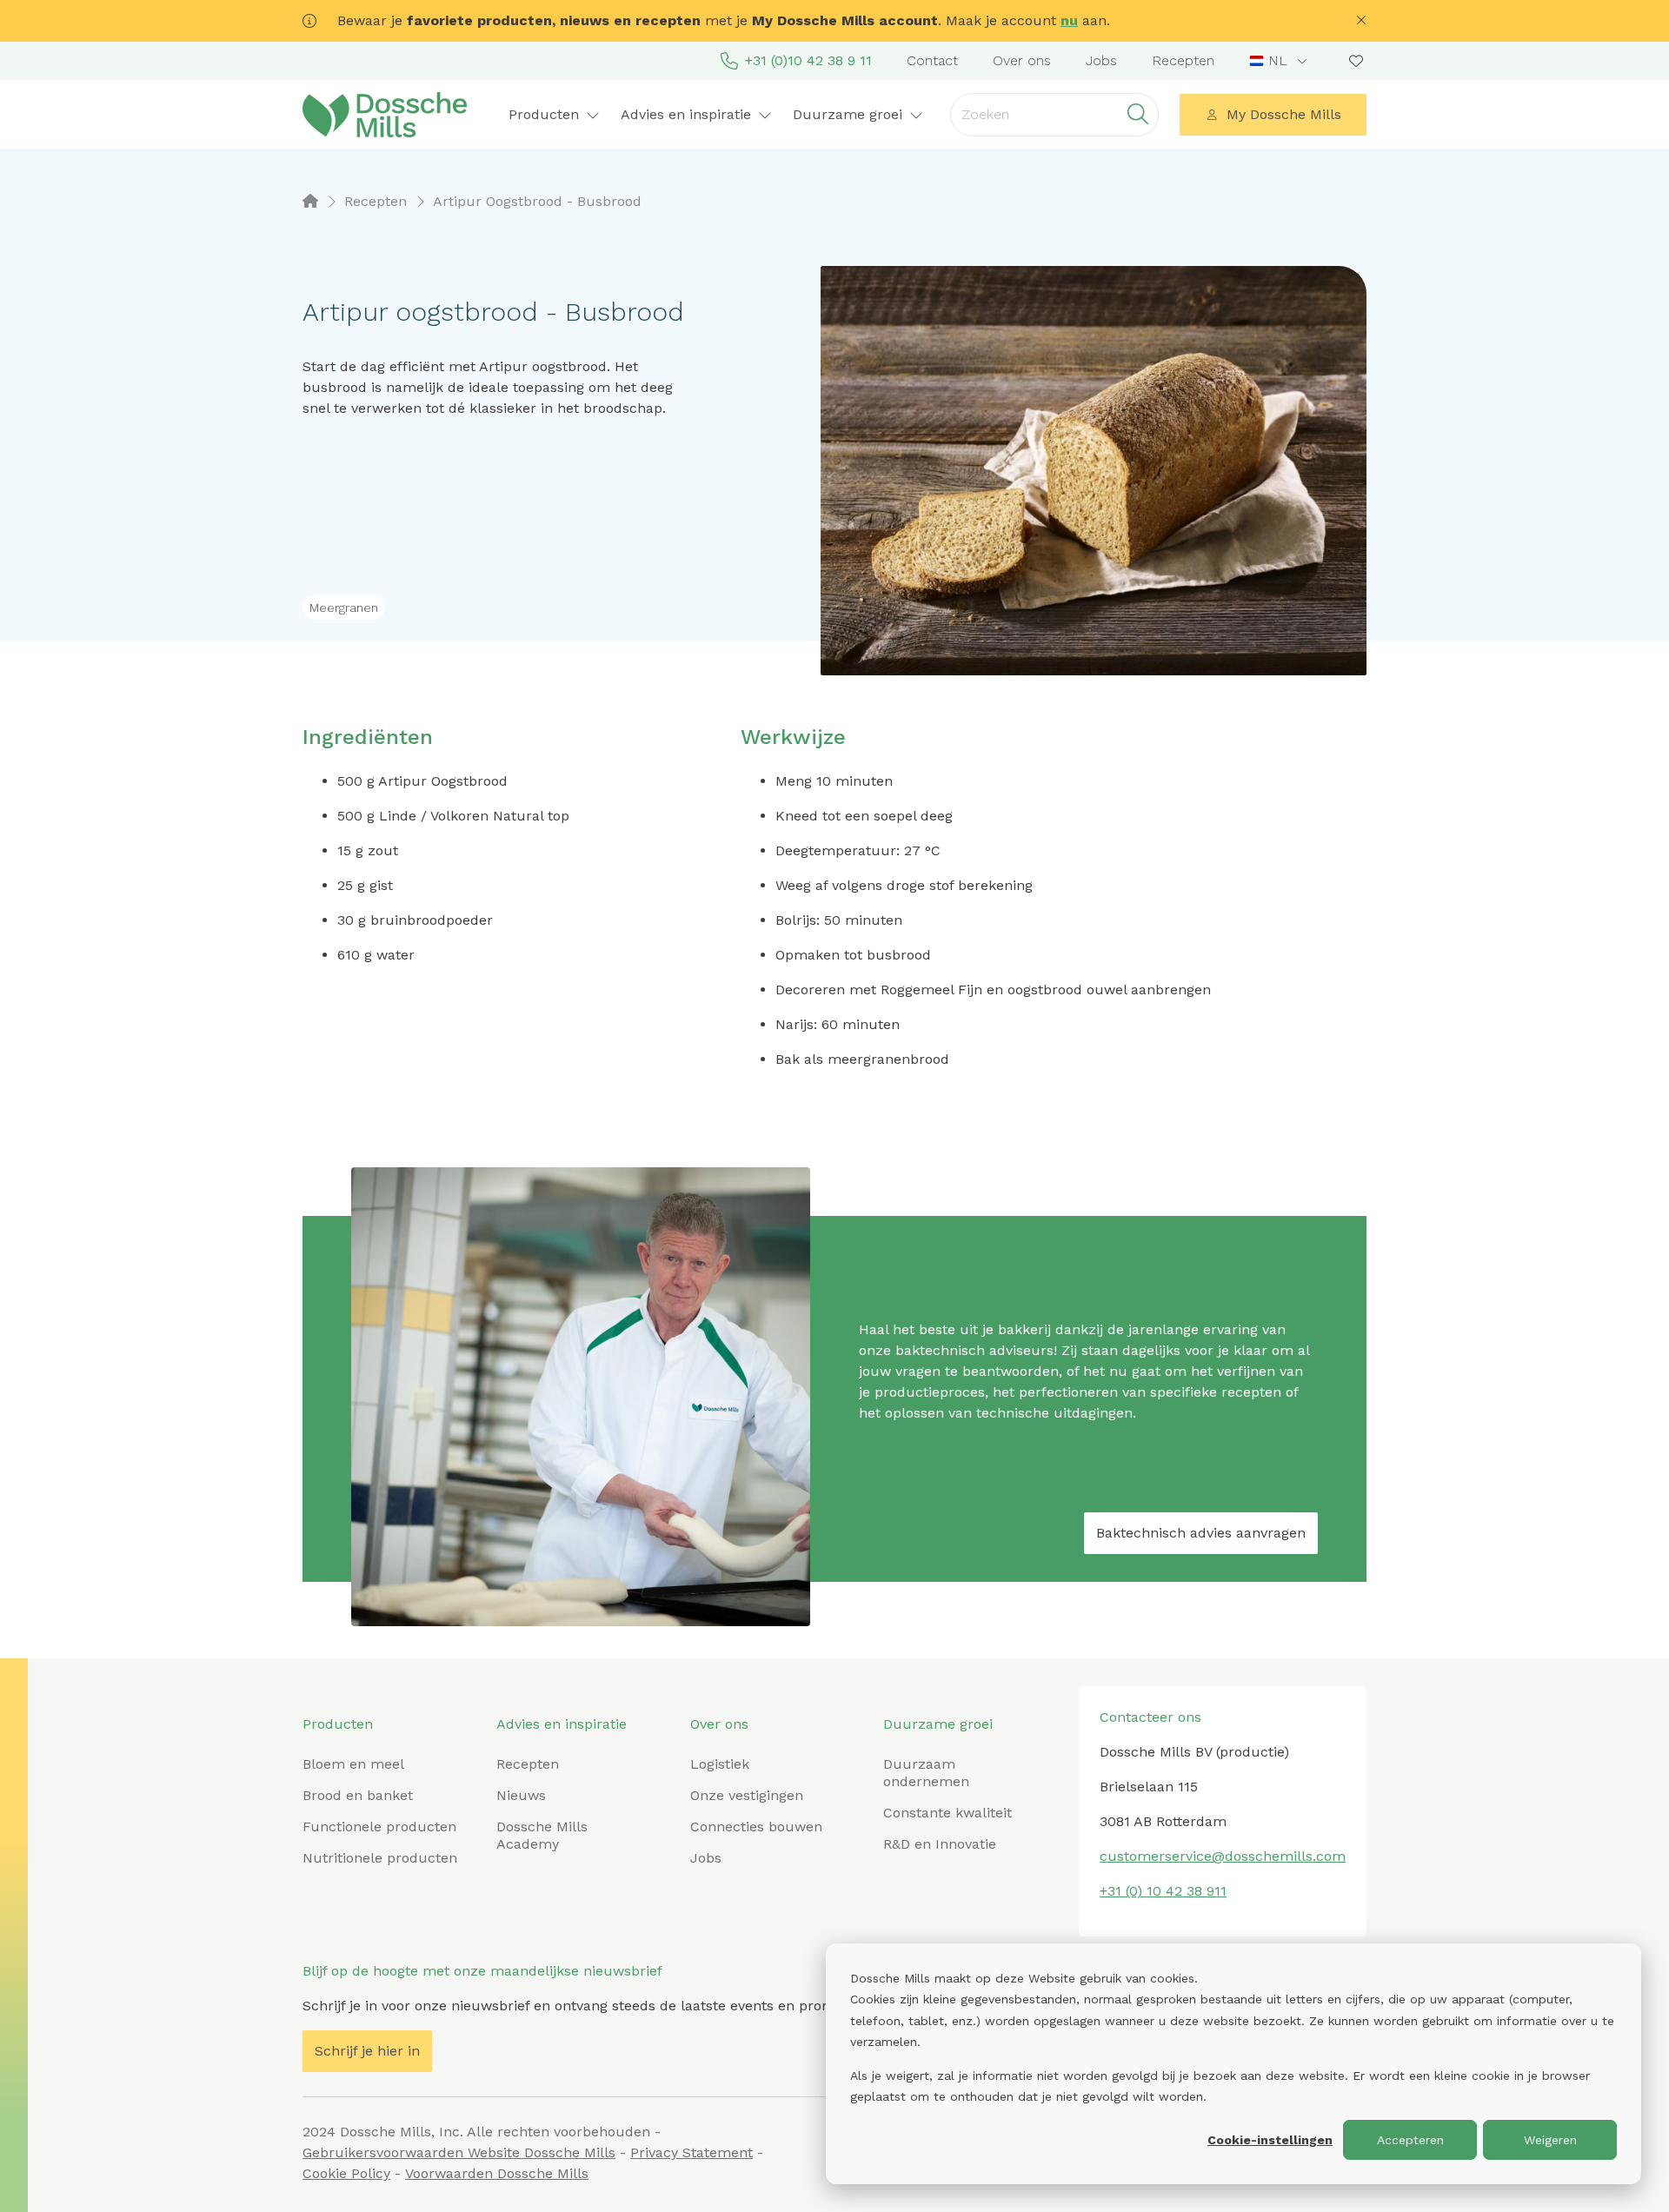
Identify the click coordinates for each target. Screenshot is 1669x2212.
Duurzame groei (938, 1724)
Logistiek (720, 1764)
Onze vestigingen (747, 1795)
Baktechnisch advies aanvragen (1201, 1533)
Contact (932, 60)
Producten (338, 1724)
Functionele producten (379, 1827)
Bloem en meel (353, 1764)
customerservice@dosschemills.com (1223, 1856)
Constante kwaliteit (948, 1813)
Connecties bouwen (756, 1827)
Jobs (1101, 60)
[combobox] (1280, 61)
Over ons (1022, 60)
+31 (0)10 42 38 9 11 (808, 60)
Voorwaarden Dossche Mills (497, 2173)
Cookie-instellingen (1270, 2140)
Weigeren (1550, 2140)
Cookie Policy (346, 2173)
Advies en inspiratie (562, 1724)
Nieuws (521, 1795)
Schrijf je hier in (367, 2051)
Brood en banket (358, 1795)
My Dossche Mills (1284, 114)
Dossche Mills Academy (542, 1835)
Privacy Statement (692, 2152)
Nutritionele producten (380, 1858)
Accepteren (1410, 2140)
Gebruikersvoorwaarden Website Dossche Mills (459, 2152)
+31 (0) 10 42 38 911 (1163, 1891)
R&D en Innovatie (940, 1844)
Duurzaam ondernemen (926, 1773)
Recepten (1183, 60)
